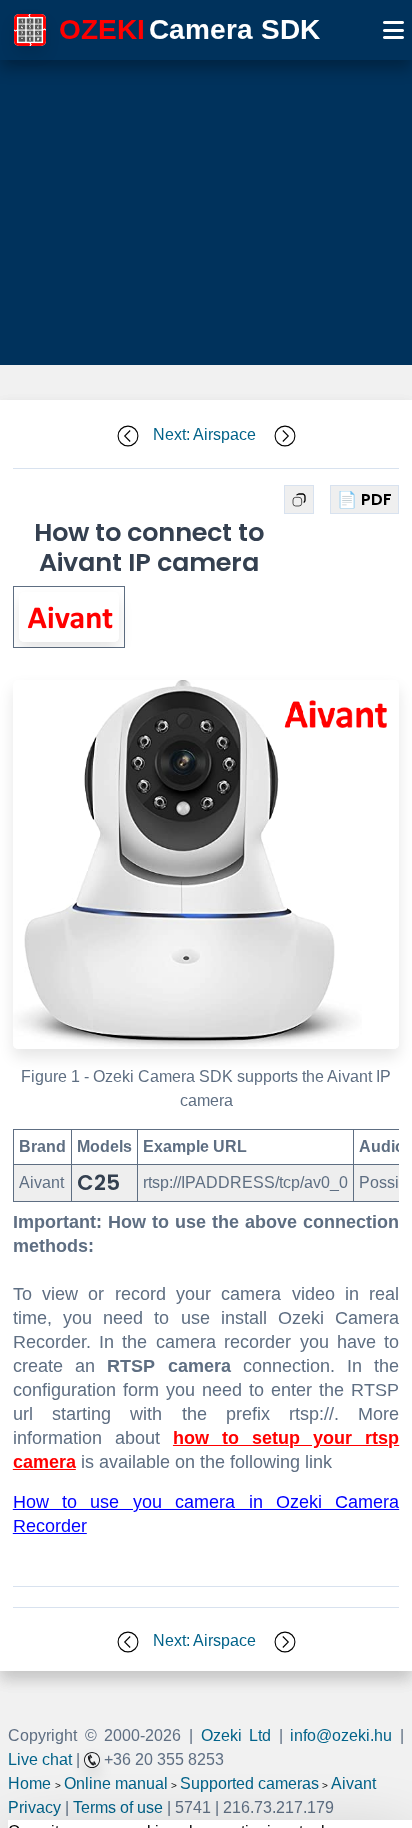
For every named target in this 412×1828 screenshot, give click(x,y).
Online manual (116, 1783)
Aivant (353, 1783)
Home (29, 1783)
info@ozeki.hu (341, 1735)
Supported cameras (249, 1783)
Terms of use (118, 1807)
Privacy (34, 1807)
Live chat (40, 1759)
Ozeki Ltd (236, 1735)
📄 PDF (364, 499)
